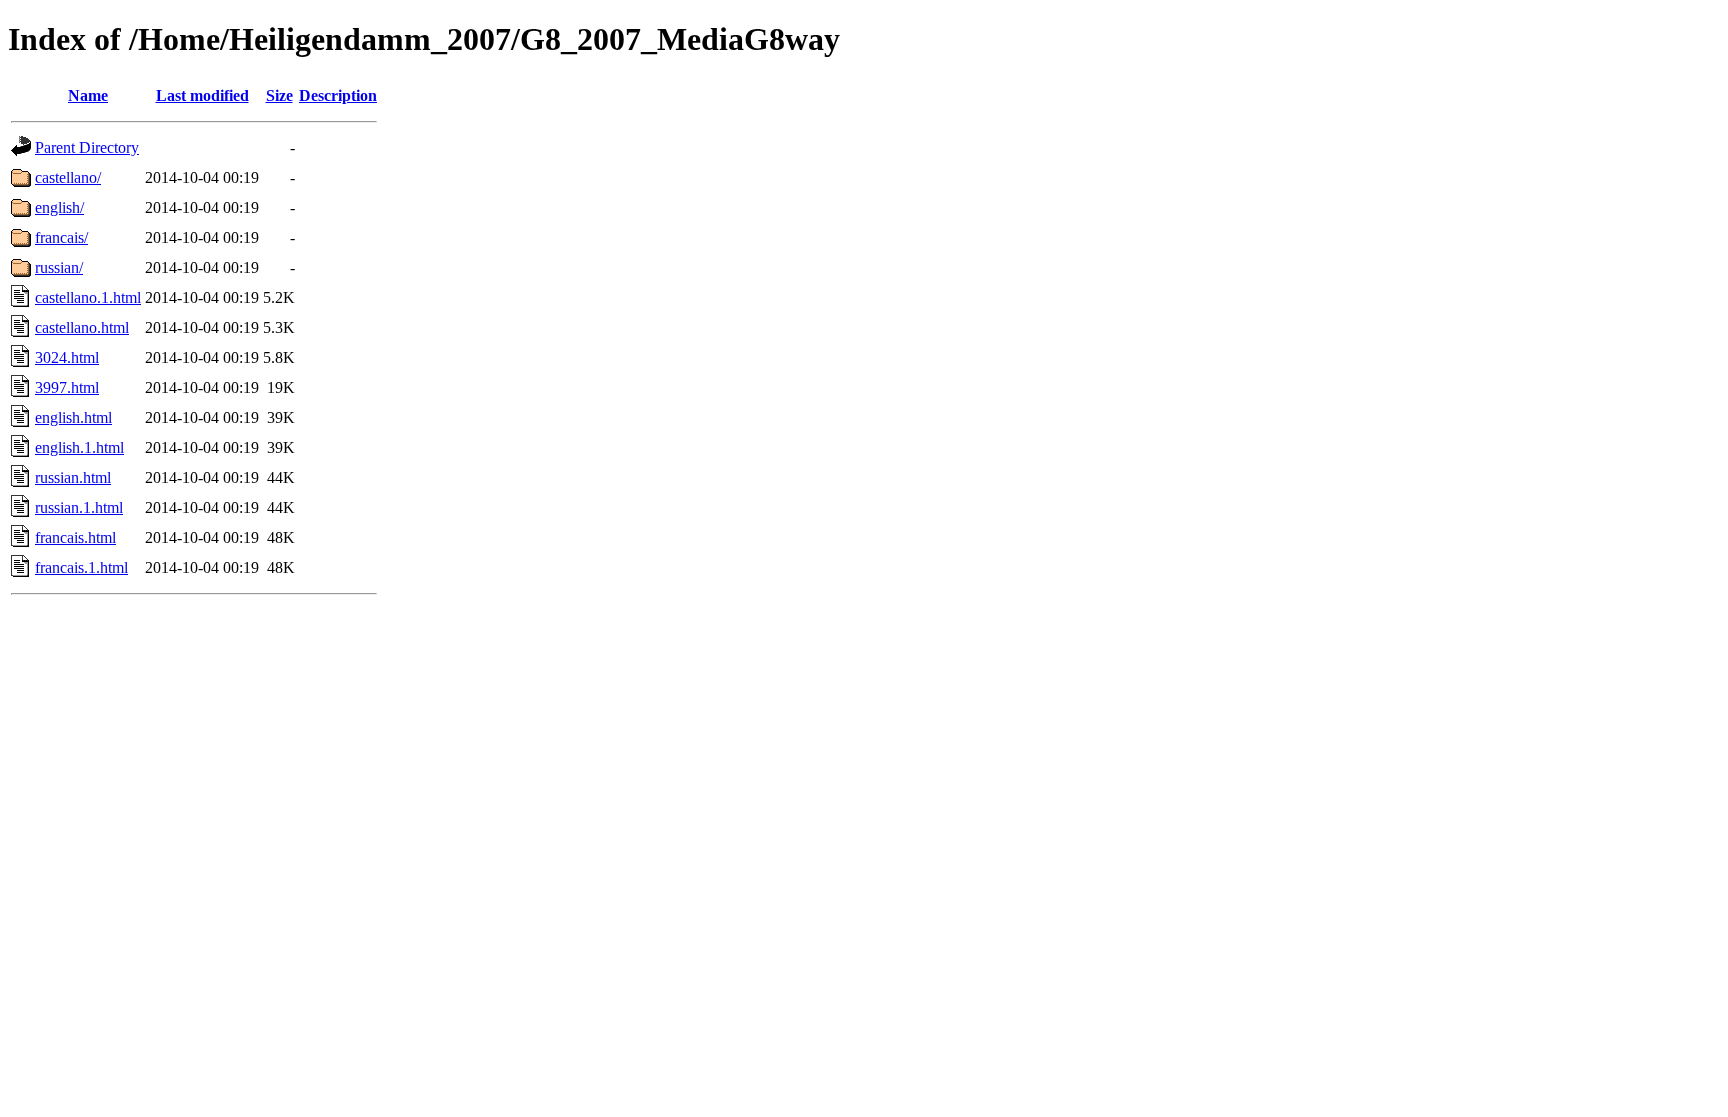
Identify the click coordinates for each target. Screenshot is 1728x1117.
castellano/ (68, 177)
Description (338, 95)
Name (88, 95)
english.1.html (79, 447)
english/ (59, 207)
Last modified (202, 95)
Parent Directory (87, 147)
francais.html (75, 537)
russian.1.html (79, 507)
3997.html (67, 387)
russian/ (59, 267)
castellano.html (82, 327)
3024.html (67, 357)
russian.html (73, 477)
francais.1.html (81, 567)
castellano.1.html (88, 297)
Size (279, 95)
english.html (73, 417)
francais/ (61, 237)
